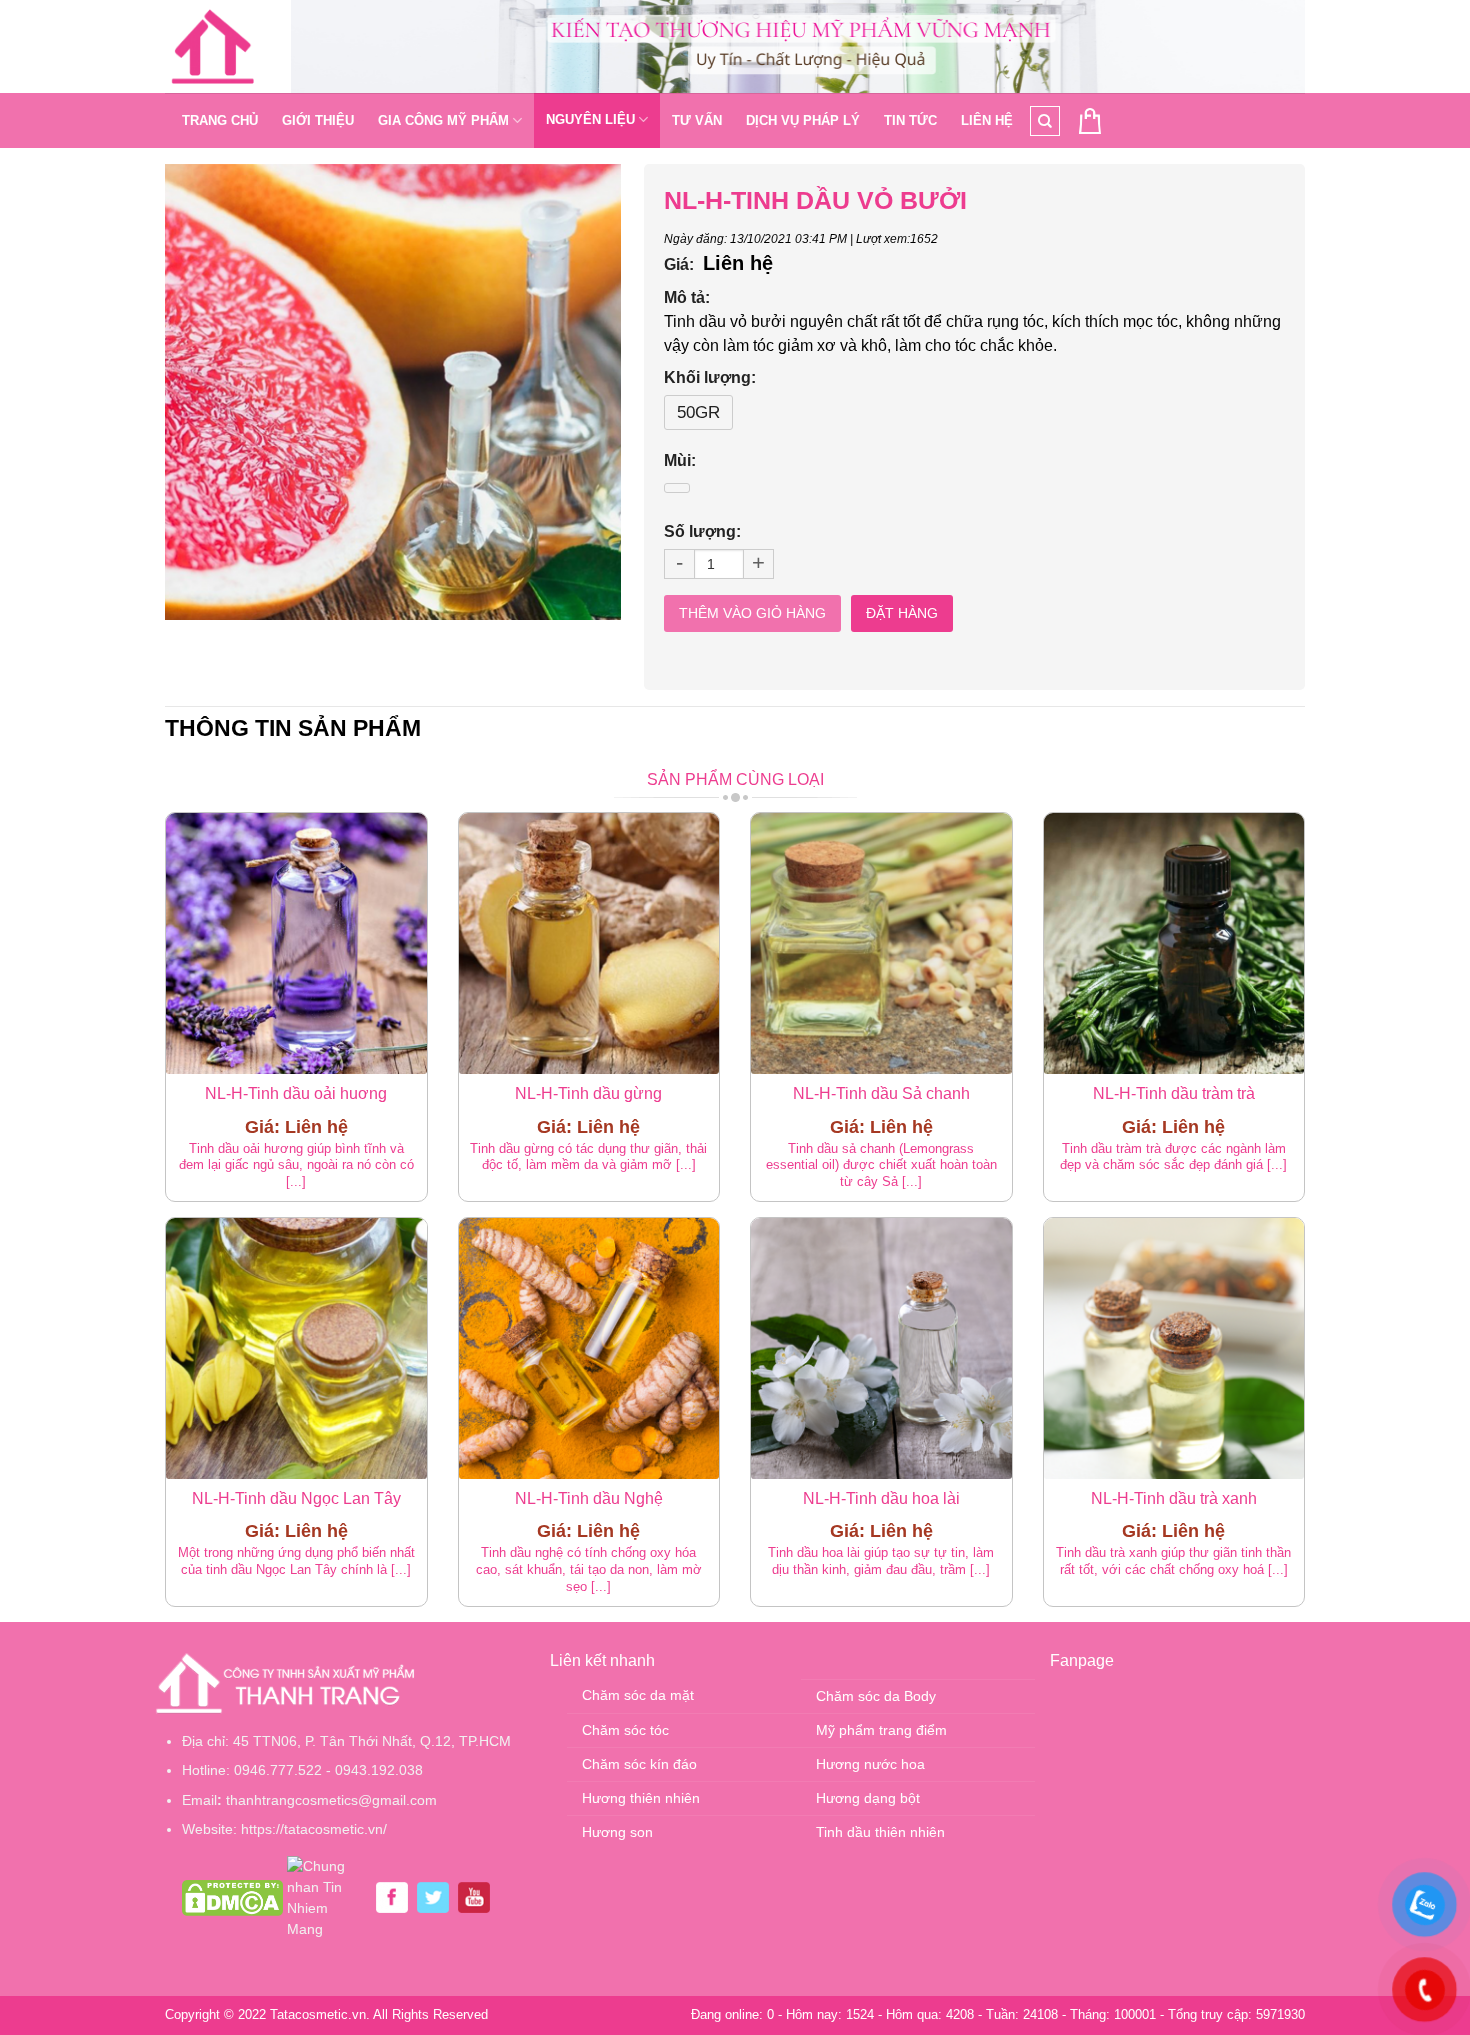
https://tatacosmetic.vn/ (314, 1829)
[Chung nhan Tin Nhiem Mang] (327, 1897)
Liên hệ (987, 120)
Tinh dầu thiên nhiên (880, 1832)
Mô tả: (687, 297)
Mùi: (680, 460)
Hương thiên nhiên (641, 1798)
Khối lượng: (710, 377)
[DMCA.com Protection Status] (232, 1897)
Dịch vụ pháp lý (803, 120)
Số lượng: (702, 531)
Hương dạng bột (868, 1798)
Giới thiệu (318, 120)
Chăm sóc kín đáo (639, 1764)
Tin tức (910, 120)
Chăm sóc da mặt (638, 1695)
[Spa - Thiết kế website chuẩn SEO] (213, 47)
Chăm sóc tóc (625, 1730)
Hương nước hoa (870, 1764)
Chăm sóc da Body (876, 1696)
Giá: (679, 264)
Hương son (617, 1832)
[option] (393, 392)
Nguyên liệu (590, 119)
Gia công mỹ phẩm (443, 120)
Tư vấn (697, 120)
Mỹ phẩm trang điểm (881, 1730)
